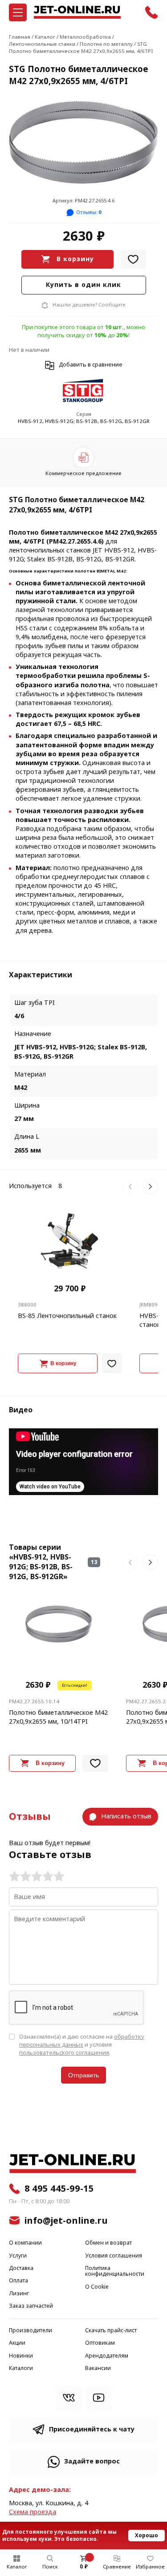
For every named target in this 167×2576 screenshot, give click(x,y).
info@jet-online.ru (66, 2221)
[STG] (84, 392)
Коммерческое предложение (83, 473)
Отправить (83, 2075)
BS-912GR (120, 559)
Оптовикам (100, 2343)
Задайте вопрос (92, 2461)
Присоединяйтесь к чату (92, 2429)
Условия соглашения (114, 2256)
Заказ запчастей (31, 2306)
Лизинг (19, 2294)
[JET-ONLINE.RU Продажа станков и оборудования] (77, 12)
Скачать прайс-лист (111, 2331)
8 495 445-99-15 (59, 2189)
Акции (17, 2343)
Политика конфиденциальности (115, 2272)
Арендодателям (107, 2356)
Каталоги (21, 2368)
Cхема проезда (33, 2512)
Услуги (18, 2256)
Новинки (21, 2356)
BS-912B (60, 559)
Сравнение (117, 2567)
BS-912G (89, 559)
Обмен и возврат (108, 2243)
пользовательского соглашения (64, 2053)
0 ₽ (84, 2567)
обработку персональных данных (82, 2041)
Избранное (150, 2567)
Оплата (18, 2281)
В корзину (75, 259)
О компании (25, 2243)
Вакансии (98, 2368)
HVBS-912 (119, 550)
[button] (130, 1187)
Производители (31, 2331)
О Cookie (97, 2287)
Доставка (21, 2268)
